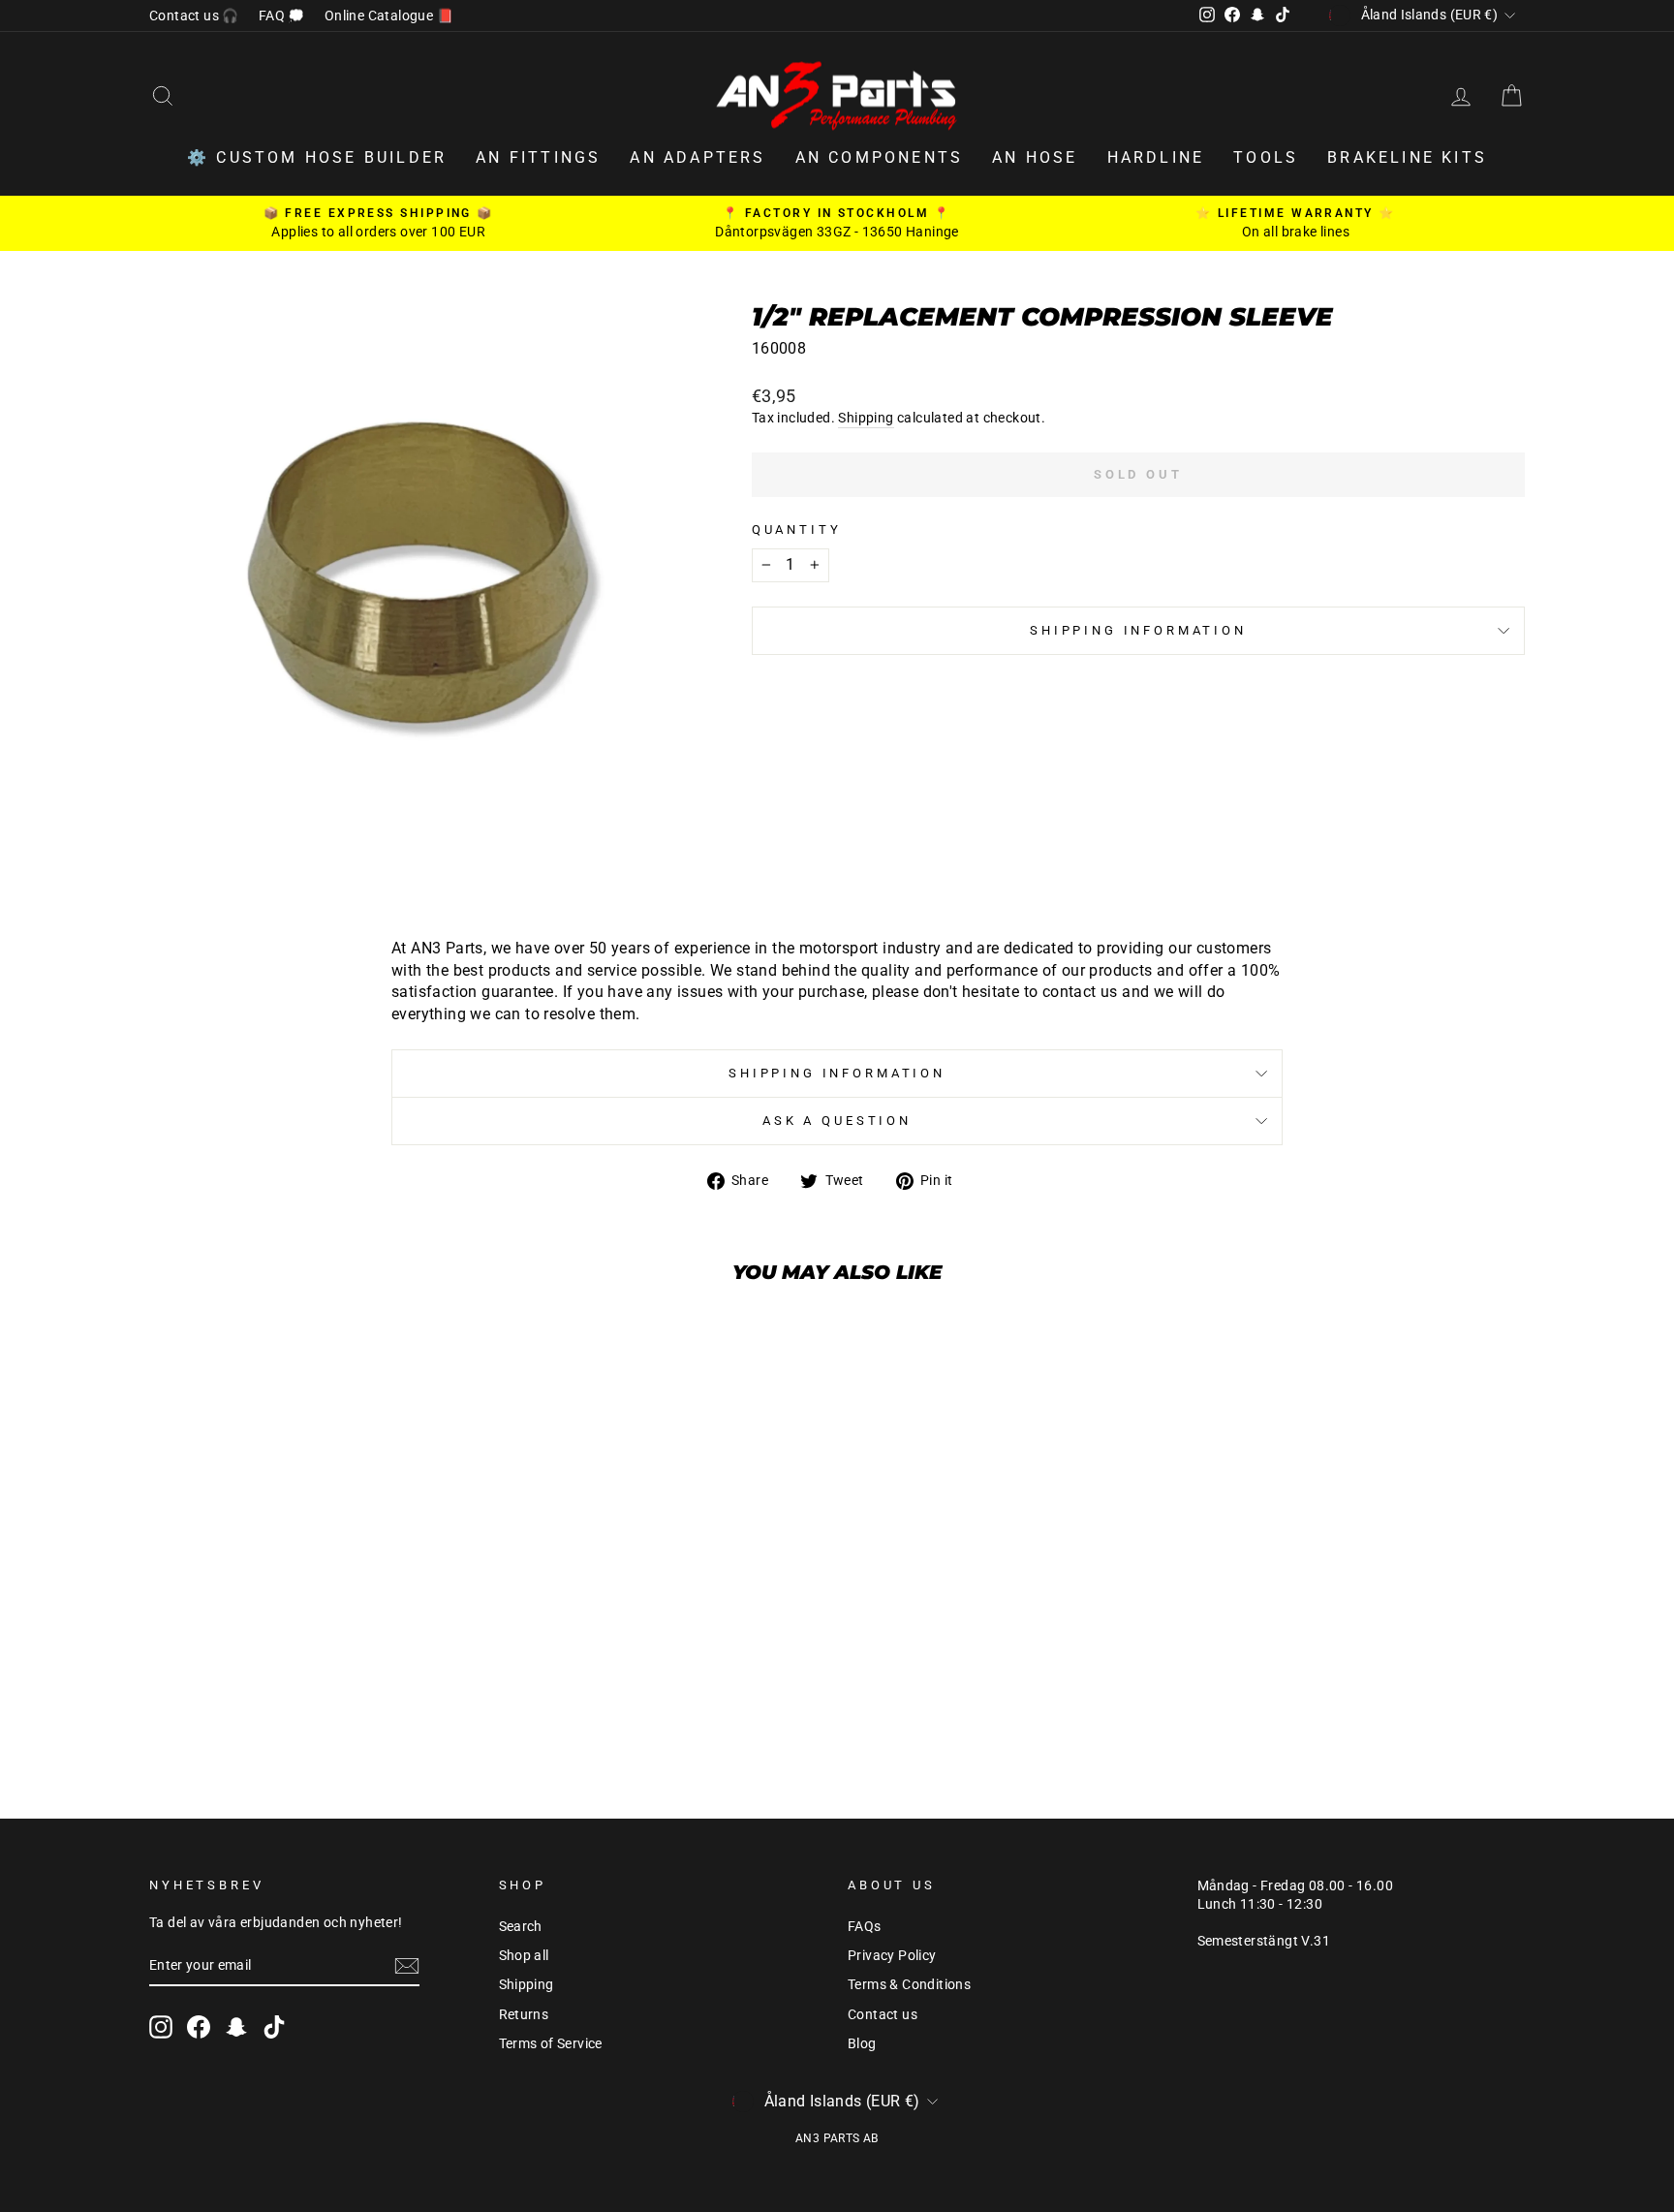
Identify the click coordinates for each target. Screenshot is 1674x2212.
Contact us (883, 2014)
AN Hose (1035, 157)
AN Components (880, 157)
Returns (524, 2014)
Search (521, 1926)
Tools (1266, 157)
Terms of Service (551, 2043)
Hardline (1156, 157)
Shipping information (1138, 630)
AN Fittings (538, 157)
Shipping (866, 418)
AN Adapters (697, 157)
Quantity (797, 530)
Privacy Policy (892, 1955)
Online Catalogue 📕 (389, 16)
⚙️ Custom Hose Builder (317, 157)
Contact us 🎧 (194, 16)
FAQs (865, 1926)
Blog (862, 2043)
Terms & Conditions (909, 1984)
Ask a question (837, 1121)
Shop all (524, 1955)
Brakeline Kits (1407, 157)
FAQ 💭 (282, 16)
